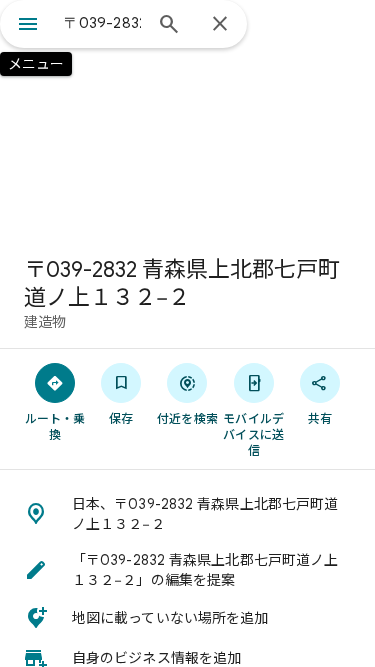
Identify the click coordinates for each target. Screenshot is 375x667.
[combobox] (102, 23)
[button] (187, 514)
